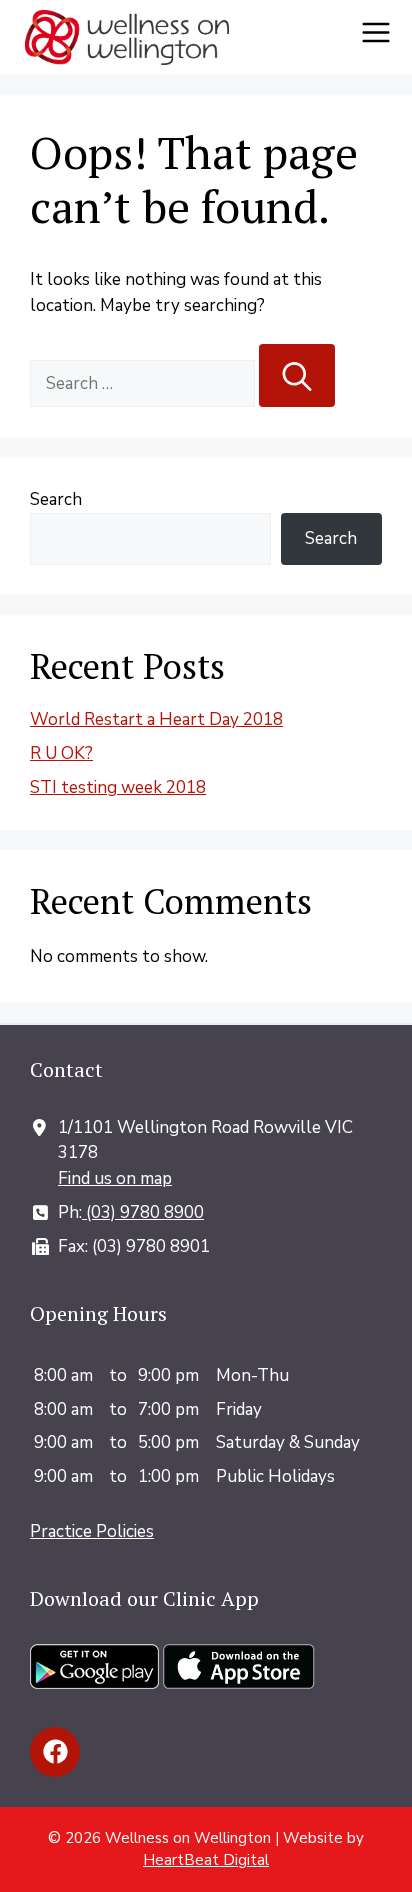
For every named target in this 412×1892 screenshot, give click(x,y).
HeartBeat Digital (206, 1860)
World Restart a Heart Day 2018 (156, 719)
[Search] (297, 376)
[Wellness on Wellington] (127, 37)
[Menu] (382, 38)
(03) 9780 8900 (143, 1212)
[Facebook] (55, 1752)
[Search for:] (144, 383)
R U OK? (61, 753)
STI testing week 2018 (118, 787)
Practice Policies (92, 1531)
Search (56, 499)
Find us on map (115, 1178)
